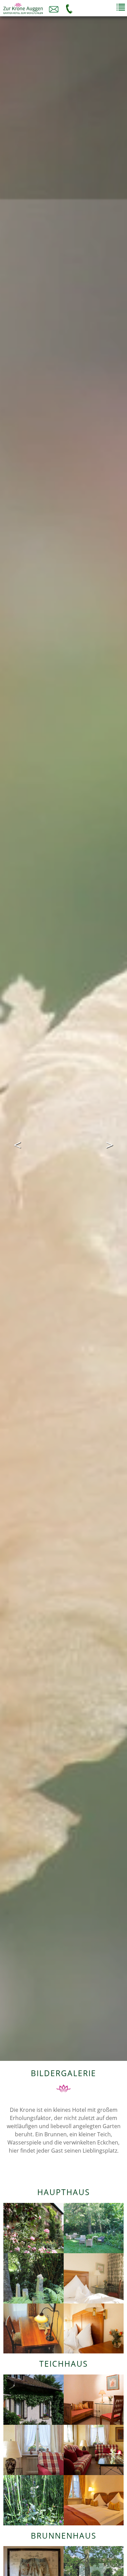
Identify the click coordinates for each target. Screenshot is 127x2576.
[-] (34, 2227)
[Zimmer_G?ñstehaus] (34, 2328)
